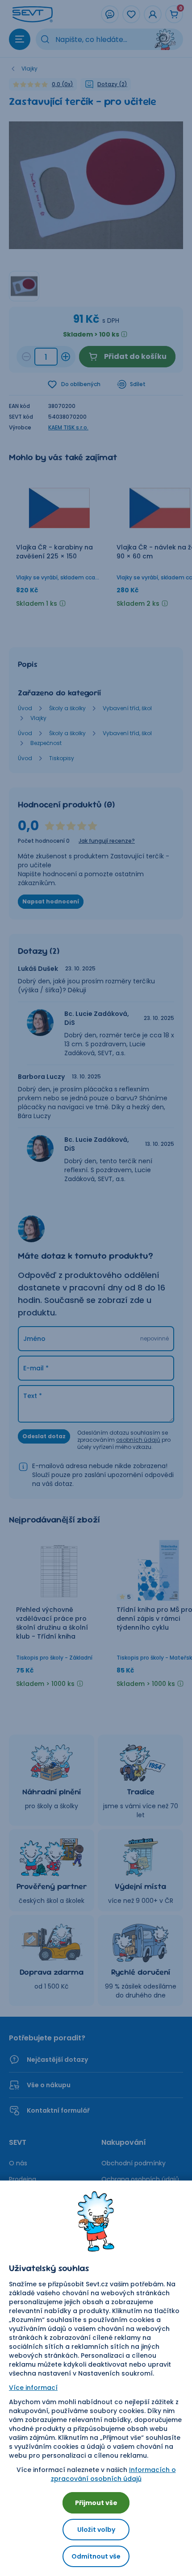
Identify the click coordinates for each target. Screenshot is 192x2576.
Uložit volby (96, 2530)
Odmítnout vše (96, 2556)
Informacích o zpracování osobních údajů (113, 2474)
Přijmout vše (96, 2503)
